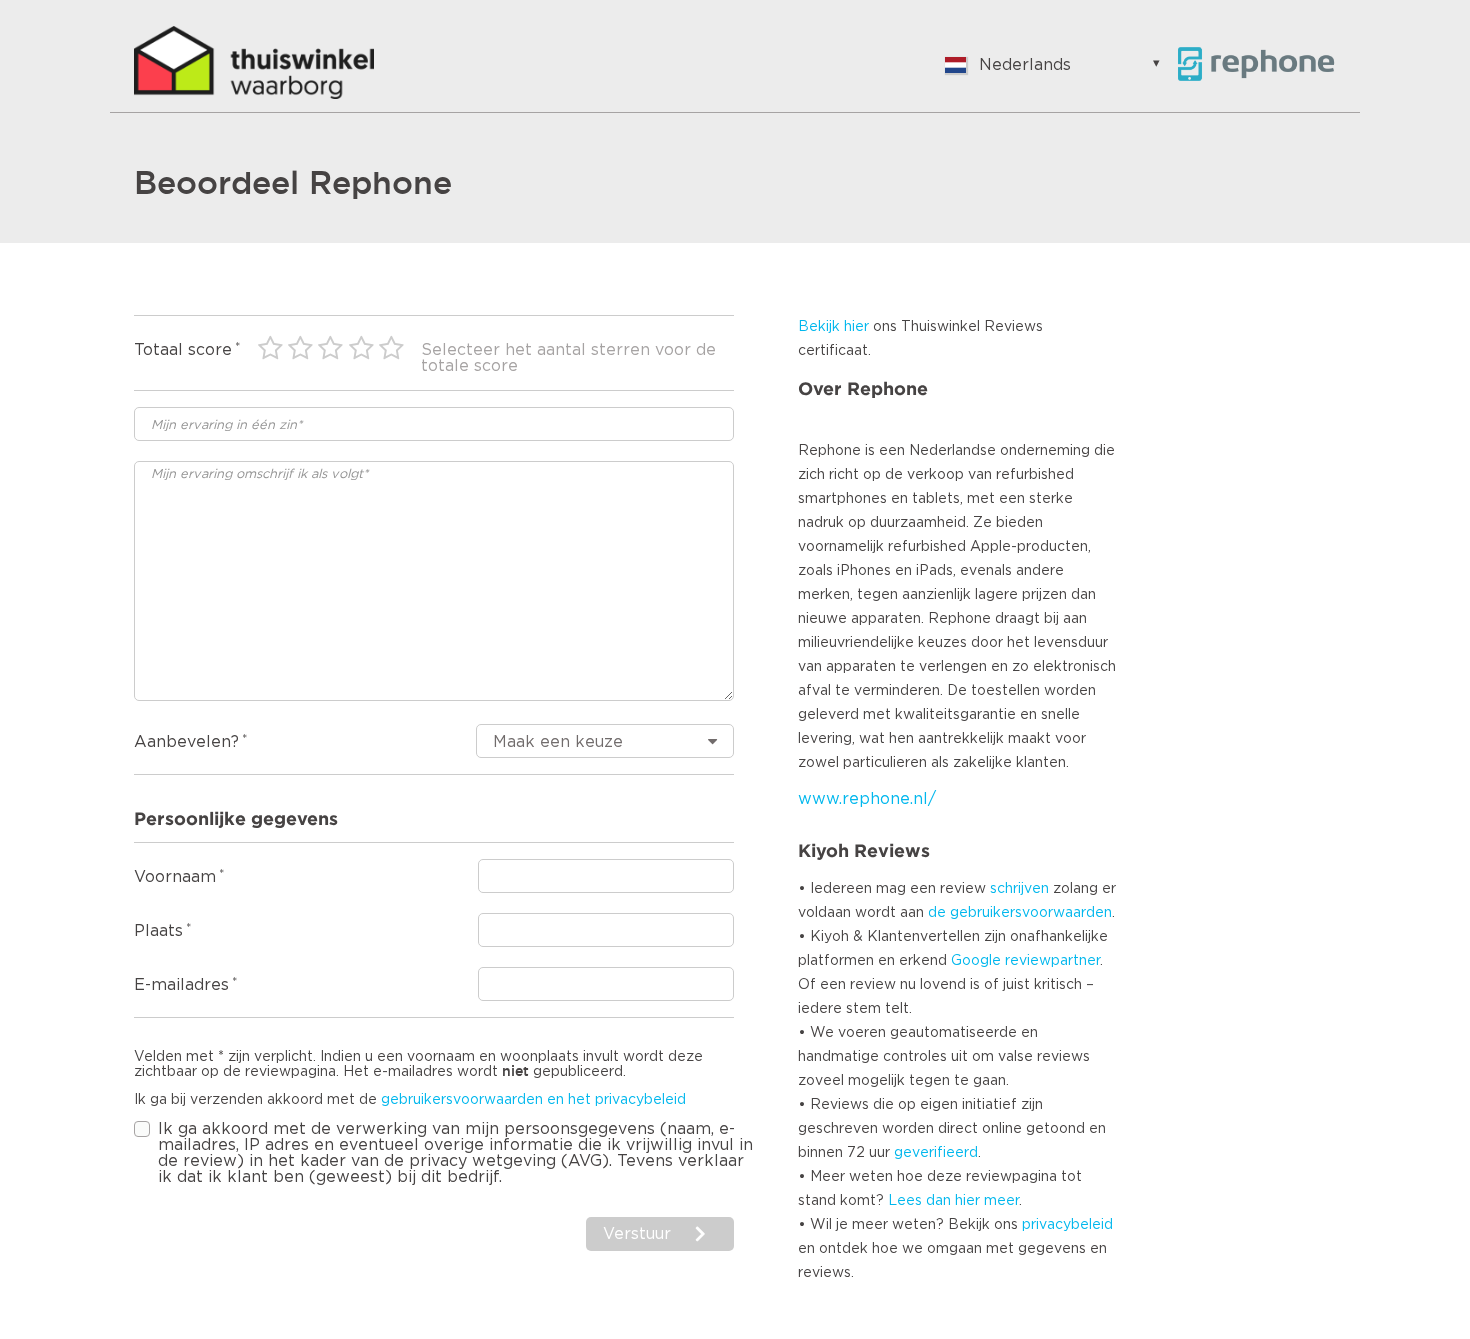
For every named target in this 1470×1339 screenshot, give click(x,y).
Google (976, 961)
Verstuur (637, 1234)
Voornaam (175, 877)
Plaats (158, 931)
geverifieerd (936, 1153)
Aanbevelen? (186, 742)
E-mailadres (181, 985)
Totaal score (183, 350)
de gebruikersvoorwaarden (1020, 913)
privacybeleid (1067, 1225)
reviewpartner (1052, 961)
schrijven (1019, 889)
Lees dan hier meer (953, 1201)
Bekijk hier (833, 327)
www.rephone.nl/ (867, 799)
